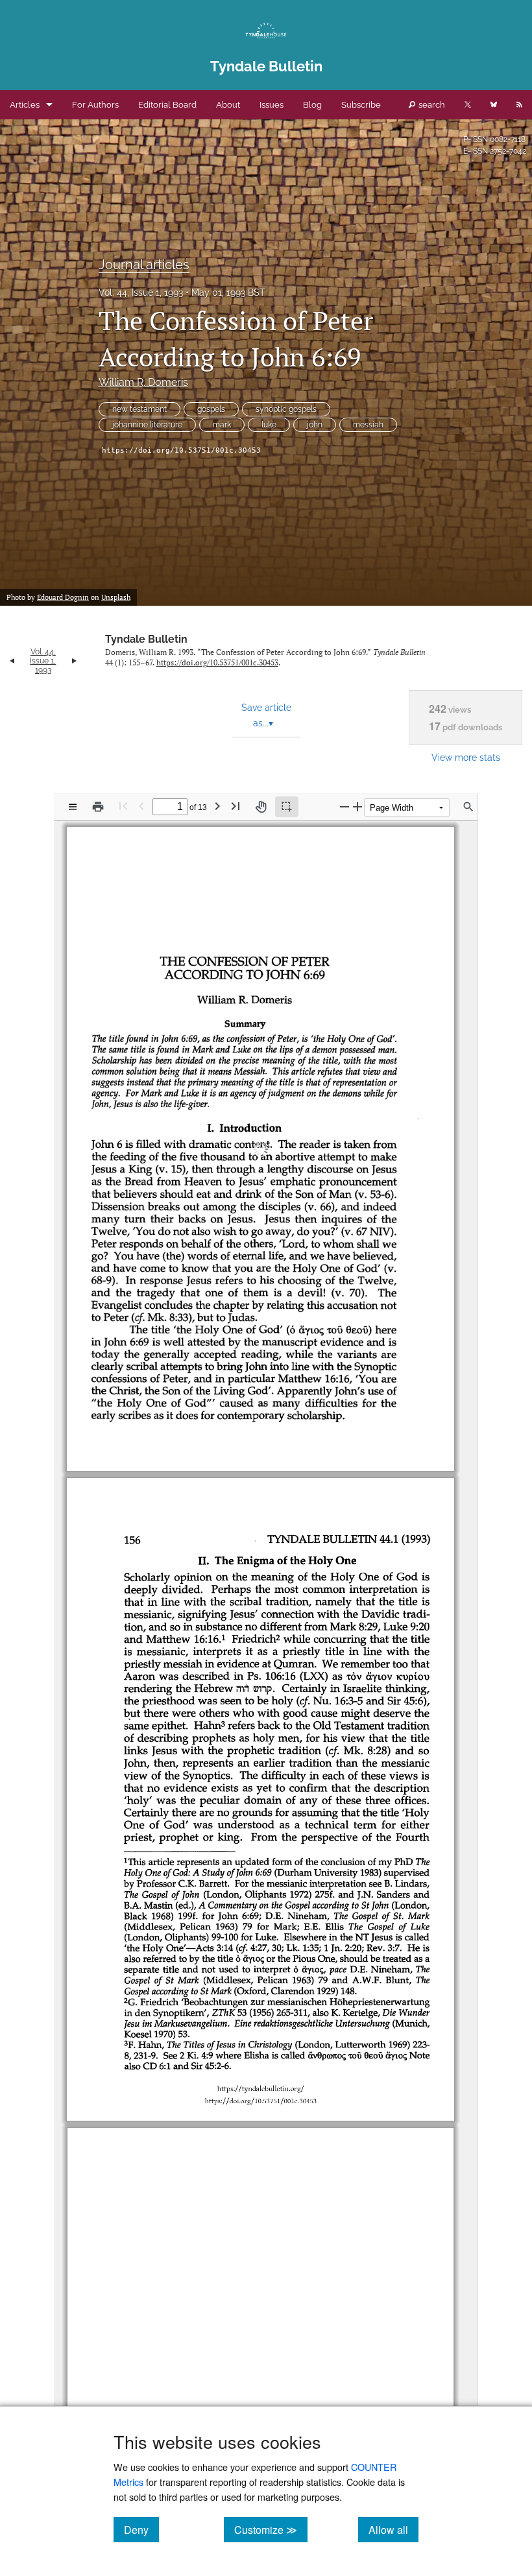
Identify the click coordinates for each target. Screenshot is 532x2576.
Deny (141, 2529)
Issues (272, 105)
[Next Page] (217, 806)
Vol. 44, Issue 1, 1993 (141, 292)
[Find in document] (468, 807)
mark (222, 425)
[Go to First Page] (123, 806)
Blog (312, 105)
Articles (25, 105)
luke (269, 425)
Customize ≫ (271, 2529)
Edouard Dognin (63, 597)
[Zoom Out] (345, 806)
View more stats (466, 757)
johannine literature (147, 425)
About (228, 105)
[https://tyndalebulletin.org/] (261, 1439)
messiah (368, 425)
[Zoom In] (357, 806)
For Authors (95, 105)
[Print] (98, 807)
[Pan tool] (261, 807)
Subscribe (361, 105)
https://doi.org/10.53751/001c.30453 (181, 450)
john (315, 425)
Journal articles (144, 265)
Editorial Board (167, 105)
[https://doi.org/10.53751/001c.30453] (261, 1451)
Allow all (393, 2529)
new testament (139, 409)
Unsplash (116, 597)
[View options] (73, 807)
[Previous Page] (141, 806)
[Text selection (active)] (287, 807)
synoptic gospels (286, 409)
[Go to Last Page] (236, 806)
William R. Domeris (143, 382)
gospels (211, 409)
